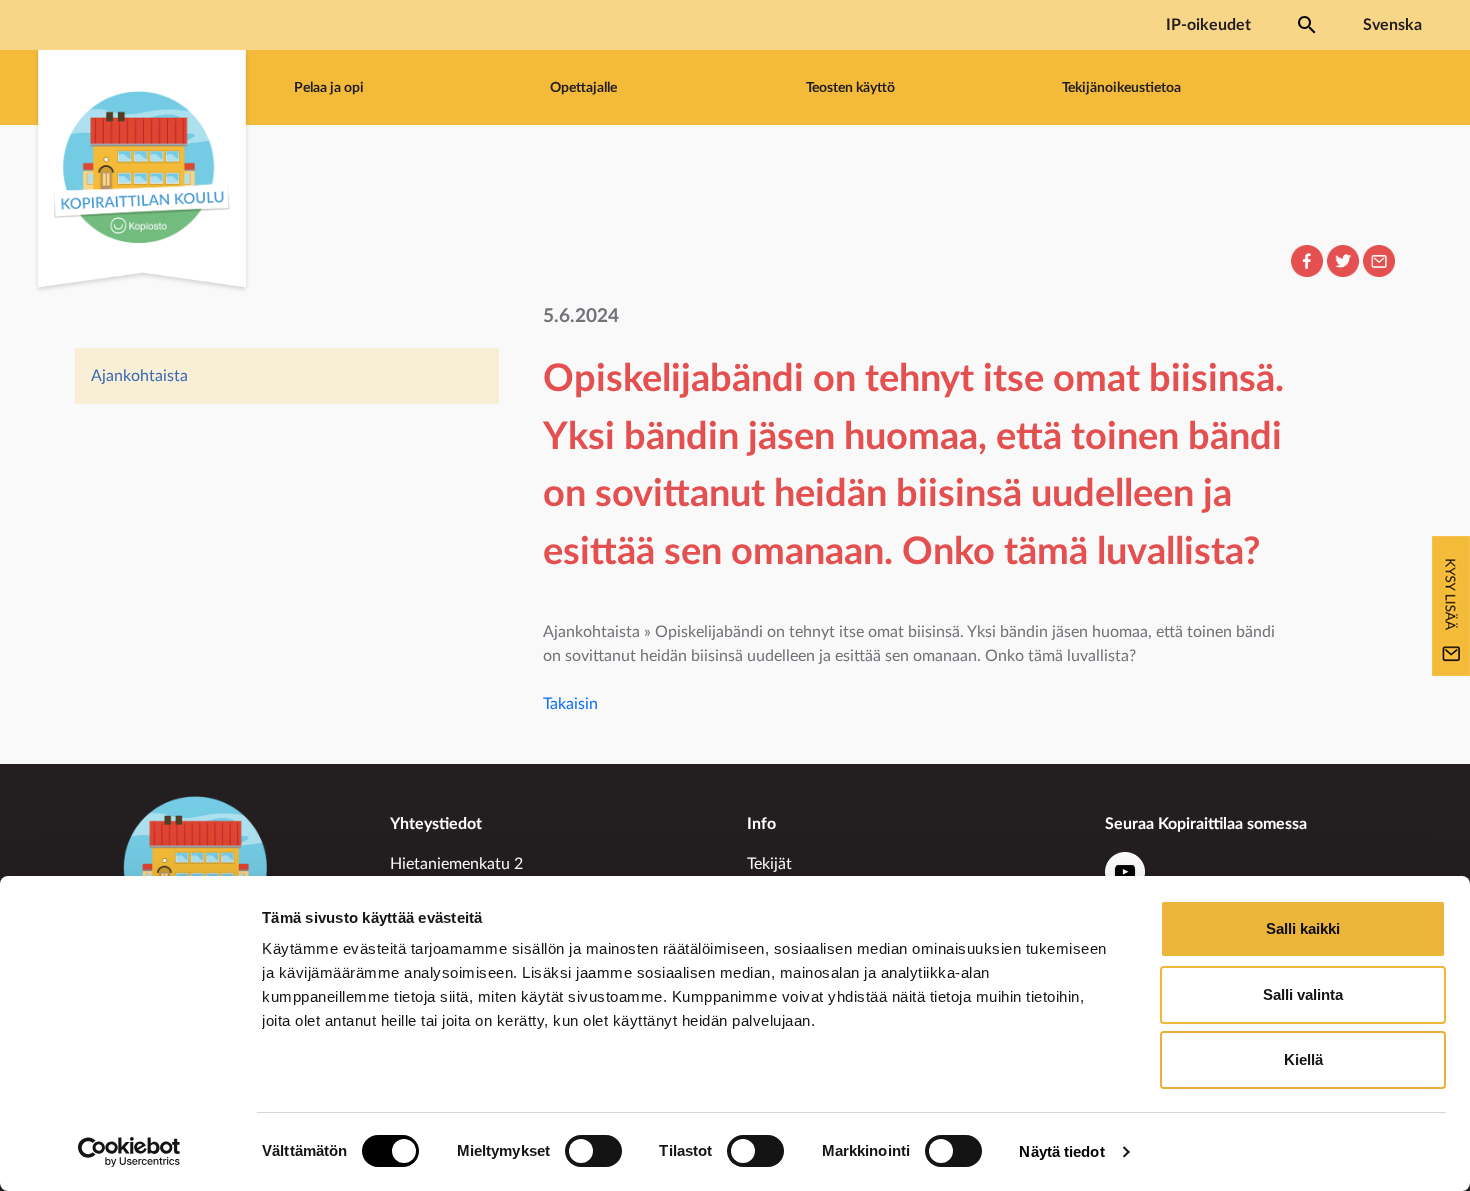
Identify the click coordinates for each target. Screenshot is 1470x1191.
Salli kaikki (1303, 928)
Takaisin (570, 704)
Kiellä (1303, 1059)
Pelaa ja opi (329, 87)
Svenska (1392, 25)
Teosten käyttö (850, 87)
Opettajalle (583, 87)
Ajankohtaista (139, 376)
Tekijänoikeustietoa (1121, 87)
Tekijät (769, 864)
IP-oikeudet (1208, 25)
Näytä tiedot (1061, 1151)
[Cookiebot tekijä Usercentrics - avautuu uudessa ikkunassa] (129, 1152)
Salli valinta (1303, 994)
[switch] (593, 1151)
